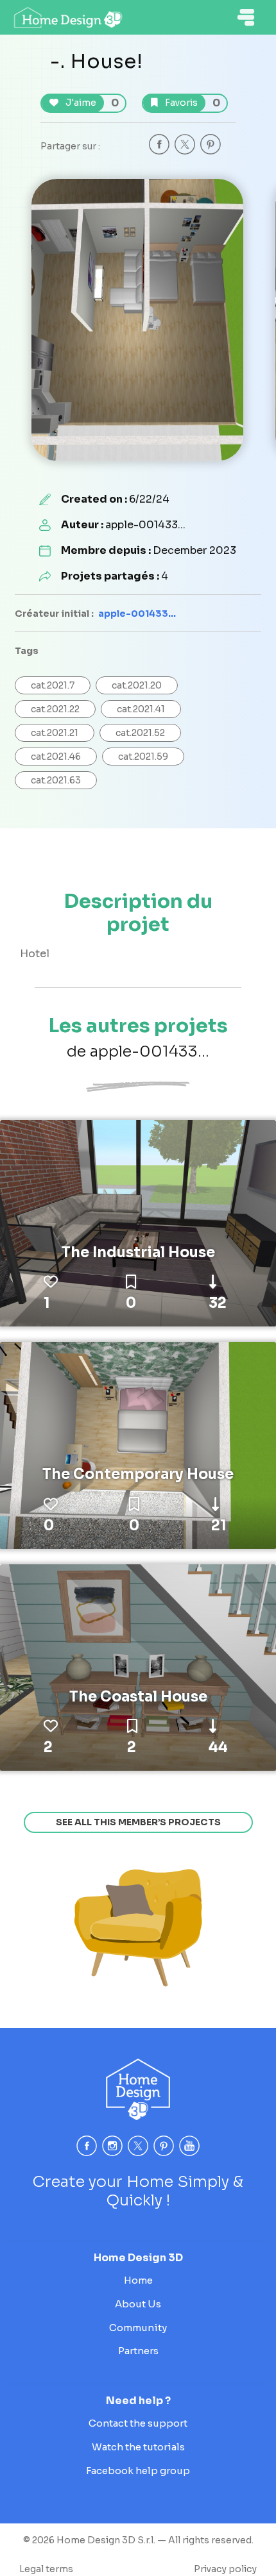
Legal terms (46, 2569)
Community (138, 2328)
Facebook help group (138, 2471)
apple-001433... (137, 614)
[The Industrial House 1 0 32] (138, 1223)
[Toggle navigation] (246, 17)
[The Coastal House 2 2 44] (138, 1667)
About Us (138, 2304)
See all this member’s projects (138, 1822)
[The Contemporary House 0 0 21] (138, 1444)
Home (138, 2280)
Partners (138, 2351)
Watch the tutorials (138, 2447)
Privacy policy (225, 2569)
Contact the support (138, 2423)
